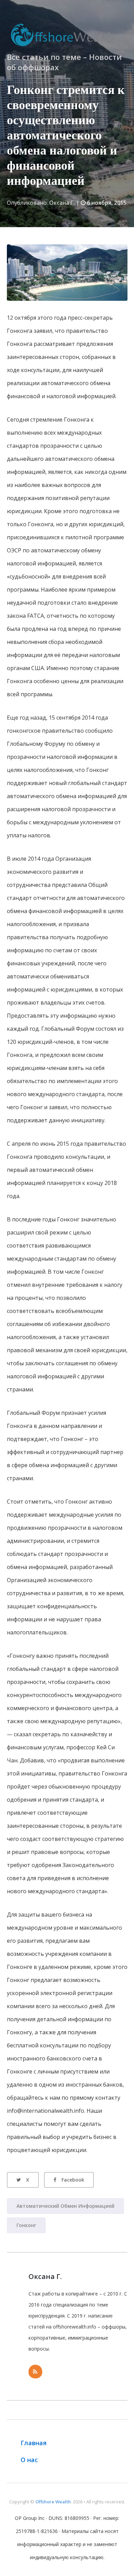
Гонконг (26, 2225)
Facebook (73, 2180)
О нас (29, 2460)
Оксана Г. (62, 203)
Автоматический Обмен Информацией (65, 2206)
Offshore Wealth (53, 2502)
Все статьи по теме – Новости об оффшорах (64, 62)
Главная (34, 2443)
